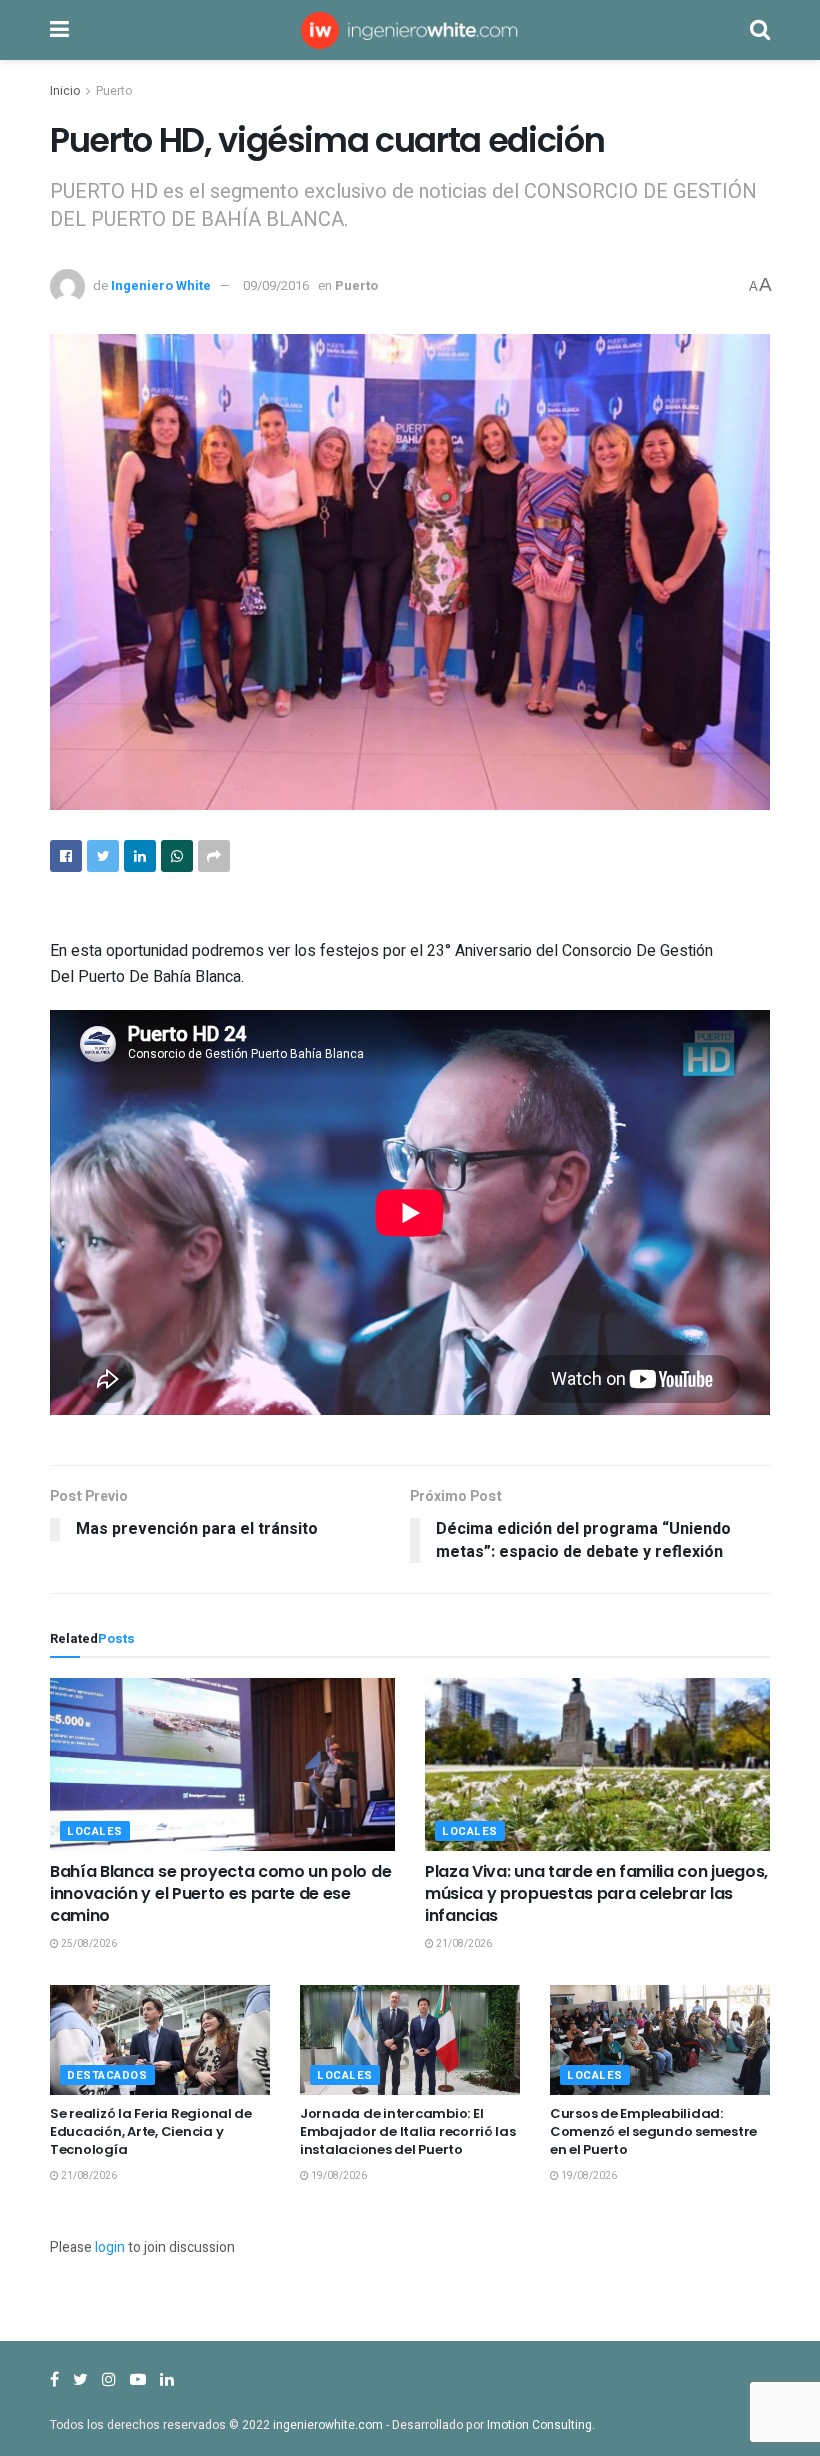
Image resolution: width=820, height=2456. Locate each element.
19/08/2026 (338, 2176)
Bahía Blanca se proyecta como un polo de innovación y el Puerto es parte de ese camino (220, 1894)
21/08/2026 (463, 1944)
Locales (95, 1831)
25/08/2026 (88, 1944)
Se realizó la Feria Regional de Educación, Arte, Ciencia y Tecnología (151, 2131)
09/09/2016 (276, 285)
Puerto (114, 91)
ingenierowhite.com (328, 2425)
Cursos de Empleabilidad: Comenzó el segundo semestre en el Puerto (653, 2131)
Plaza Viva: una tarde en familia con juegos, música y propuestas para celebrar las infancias (596, 1894)
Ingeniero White (161, 285)
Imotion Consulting (539, 2425)
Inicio (65, 91)
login (110, 2247)
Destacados (107, 2075)
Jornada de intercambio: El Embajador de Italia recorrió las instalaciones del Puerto (408, 2131)
